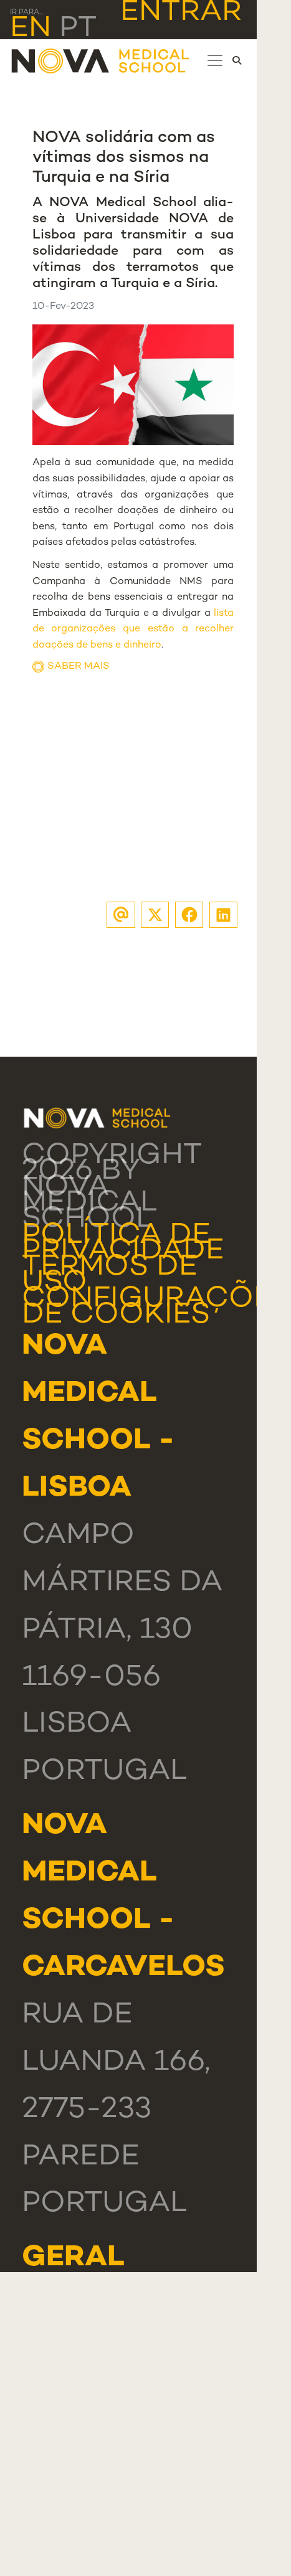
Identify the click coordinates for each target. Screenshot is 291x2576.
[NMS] (101, 61)
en (31, 29)
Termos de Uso (110, 1276)
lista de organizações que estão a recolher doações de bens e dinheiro (133, 630)
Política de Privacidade (123, 1244)
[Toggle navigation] (215, 60)
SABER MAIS (79, 667)
